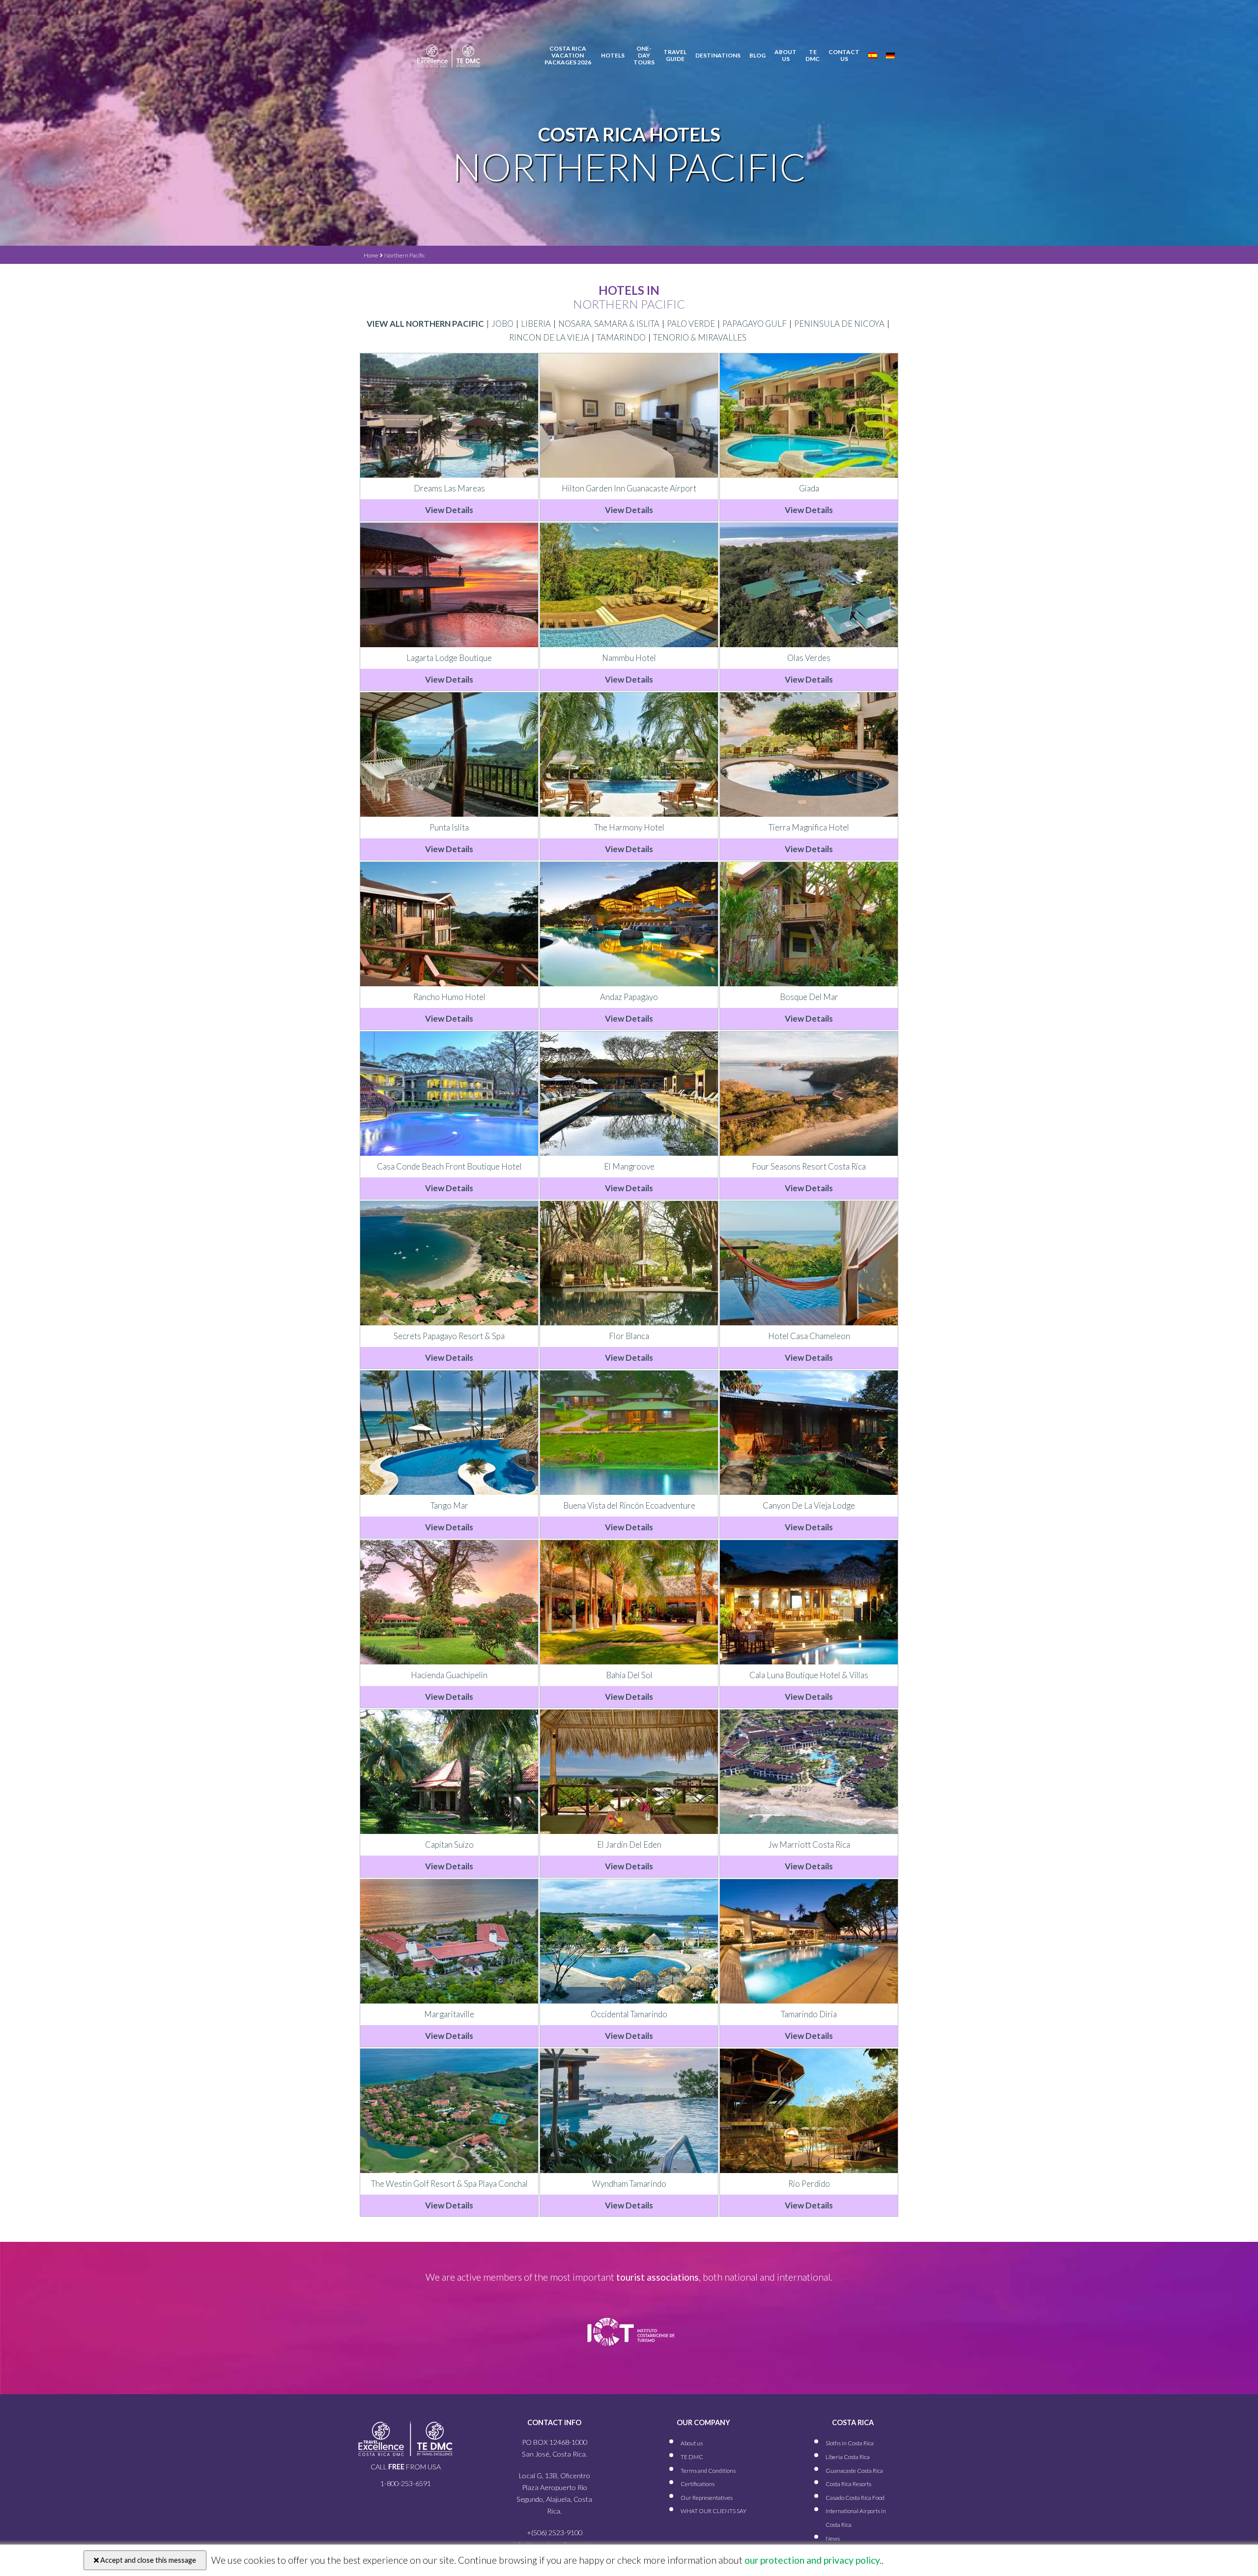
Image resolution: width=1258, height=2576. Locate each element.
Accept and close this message (147, 2560)
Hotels (613, 56)
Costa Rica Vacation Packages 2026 (568, 55)
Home (371, 255)
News (833, 2538)
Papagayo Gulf (755, 324)
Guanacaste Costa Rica (854, 2471)
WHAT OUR (714, 2511)
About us (786, 56)
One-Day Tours (644, 55)
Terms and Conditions (708, 2471)
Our (707, 2498)
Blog (758, 56)
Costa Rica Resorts (848, 2484)
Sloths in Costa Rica (850, 2444)
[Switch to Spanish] (873, 56)
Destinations (718, 56)
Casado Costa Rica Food (855, 2498)
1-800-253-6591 (406, 2483)
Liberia (536, 324)
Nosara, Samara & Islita (609, 324)
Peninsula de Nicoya (839, 324)
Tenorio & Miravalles (700, 337)
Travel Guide (675, 56)
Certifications (698, 2484)
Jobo (502, 324)
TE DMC (813, 56)
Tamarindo (621, 337)
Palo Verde (691, 324)
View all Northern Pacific (425, 324)
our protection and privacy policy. (812, 2560)
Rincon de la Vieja (549, 337)
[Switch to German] (890, 56)
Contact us (844, 56)
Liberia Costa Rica (848, 2457)
